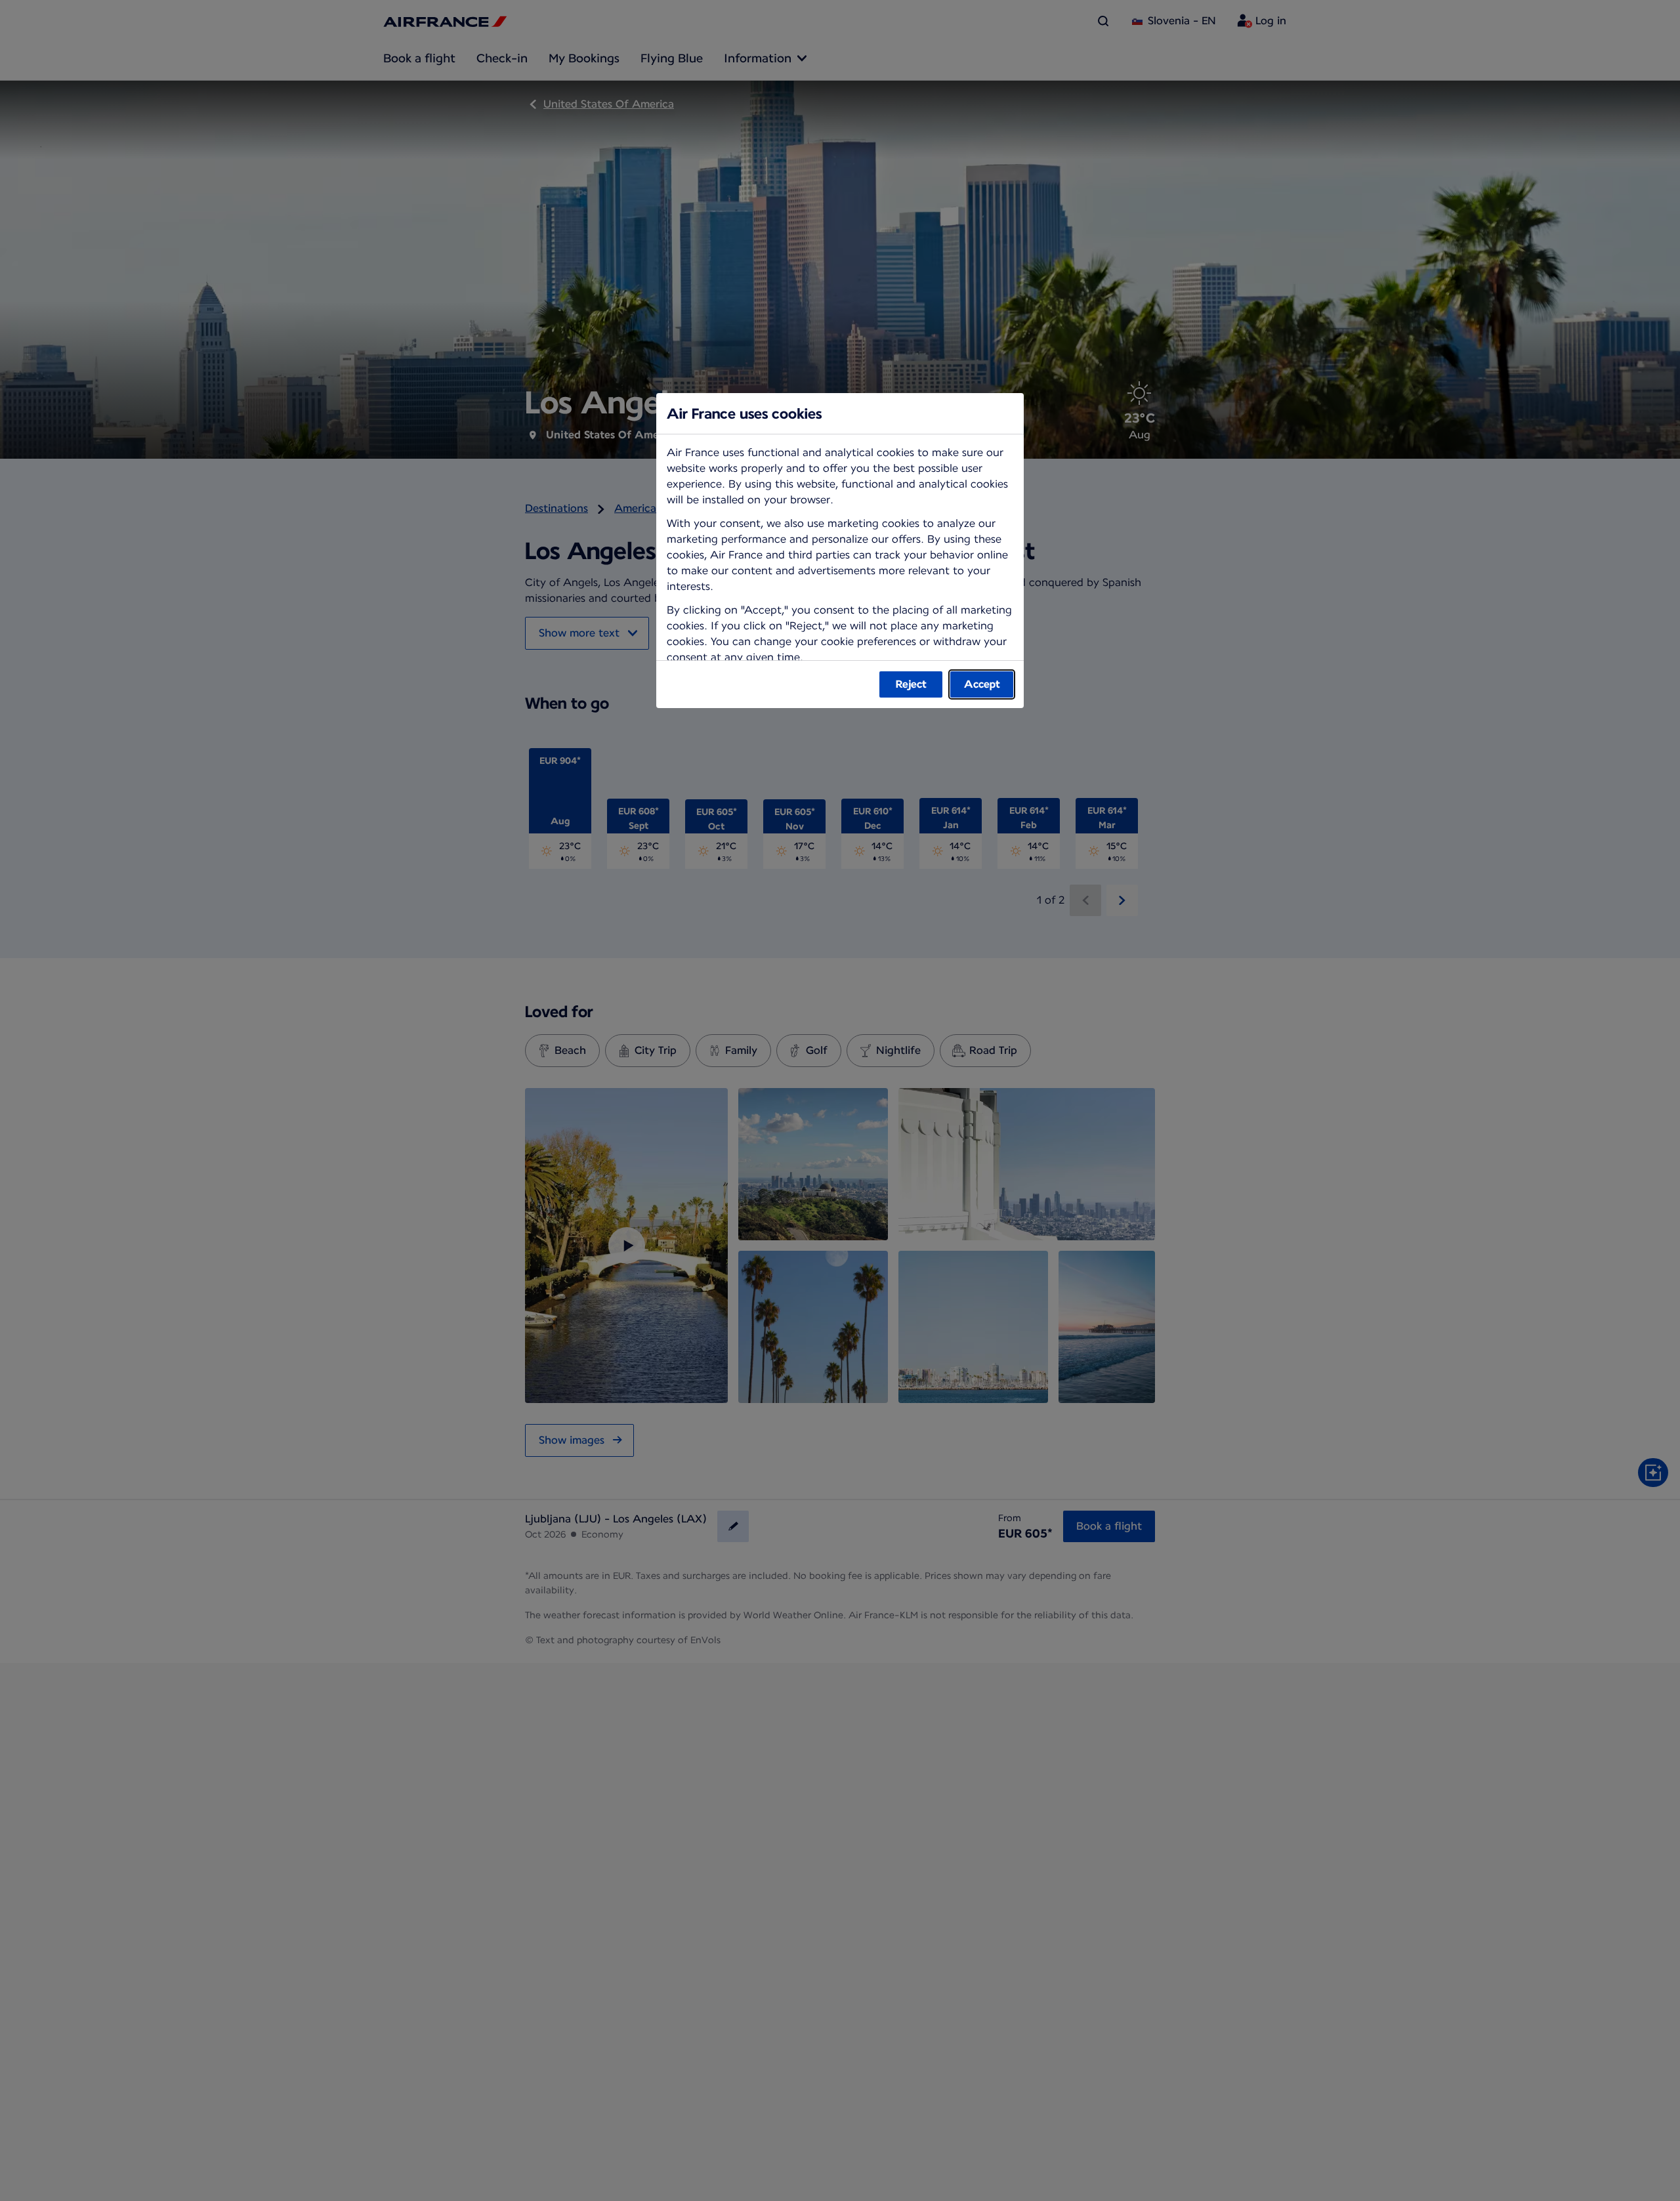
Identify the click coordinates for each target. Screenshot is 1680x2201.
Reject (911, 684)
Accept (982, 684)
